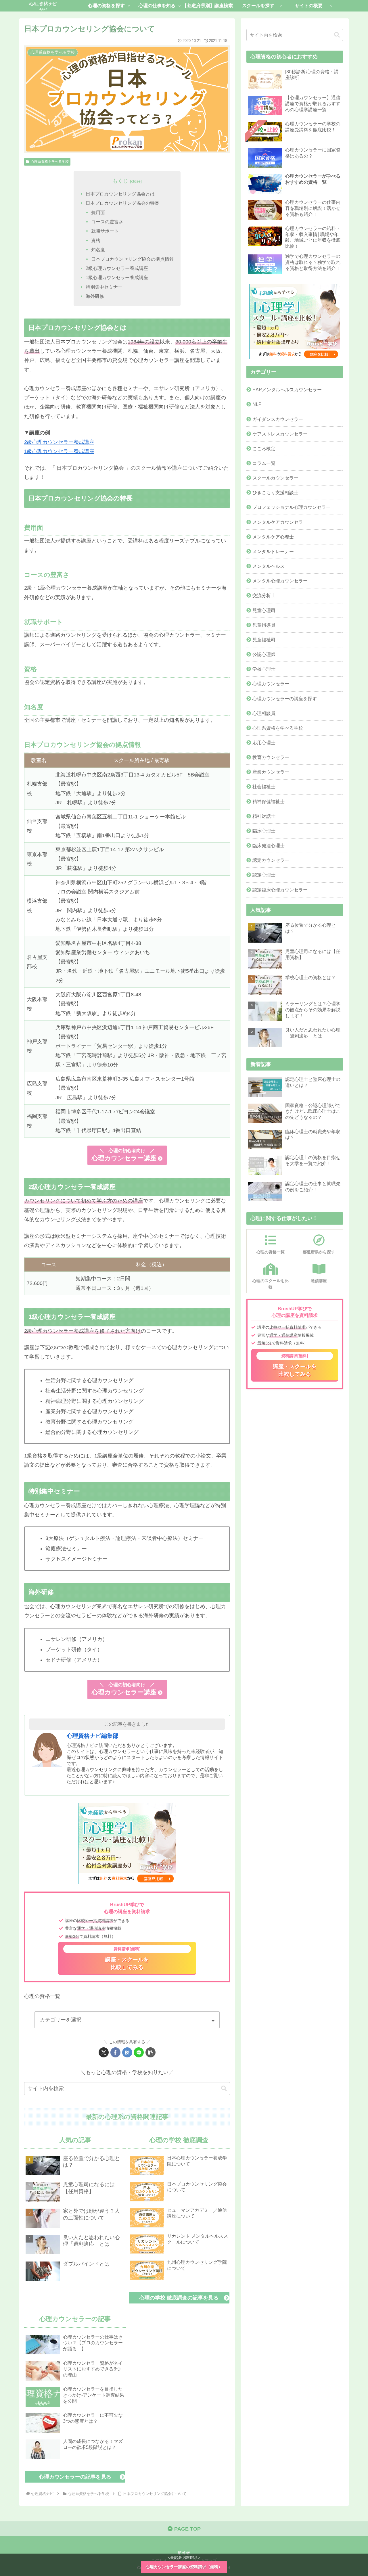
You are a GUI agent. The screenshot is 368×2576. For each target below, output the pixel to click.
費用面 (98, 212)
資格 (96, 240)
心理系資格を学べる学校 (50, 162)
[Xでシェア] (104, 2052)
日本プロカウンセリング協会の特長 (122, 203)
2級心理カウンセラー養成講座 (117, 268)
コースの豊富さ (107, 222)
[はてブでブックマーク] (127, 2052)
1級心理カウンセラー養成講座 (117, 277)
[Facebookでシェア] (115, 2052)
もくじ (120, 181)
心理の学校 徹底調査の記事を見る (179, 2298)
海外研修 (95, 296)
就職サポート (105, 231)
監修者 (184, 2553)
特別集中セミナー (104, 287)
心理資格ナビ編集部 (93, 1736)
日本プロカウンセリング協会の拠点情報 (133, 259)
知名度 (98, 250)
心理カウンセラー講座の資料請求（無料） (184, 2567)
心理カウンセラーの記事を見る (75, 2477)
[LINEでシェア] (139, 2052)
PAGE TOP (187, 2529)
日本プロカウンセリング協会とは (120, 194)
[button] (151, 2052)
